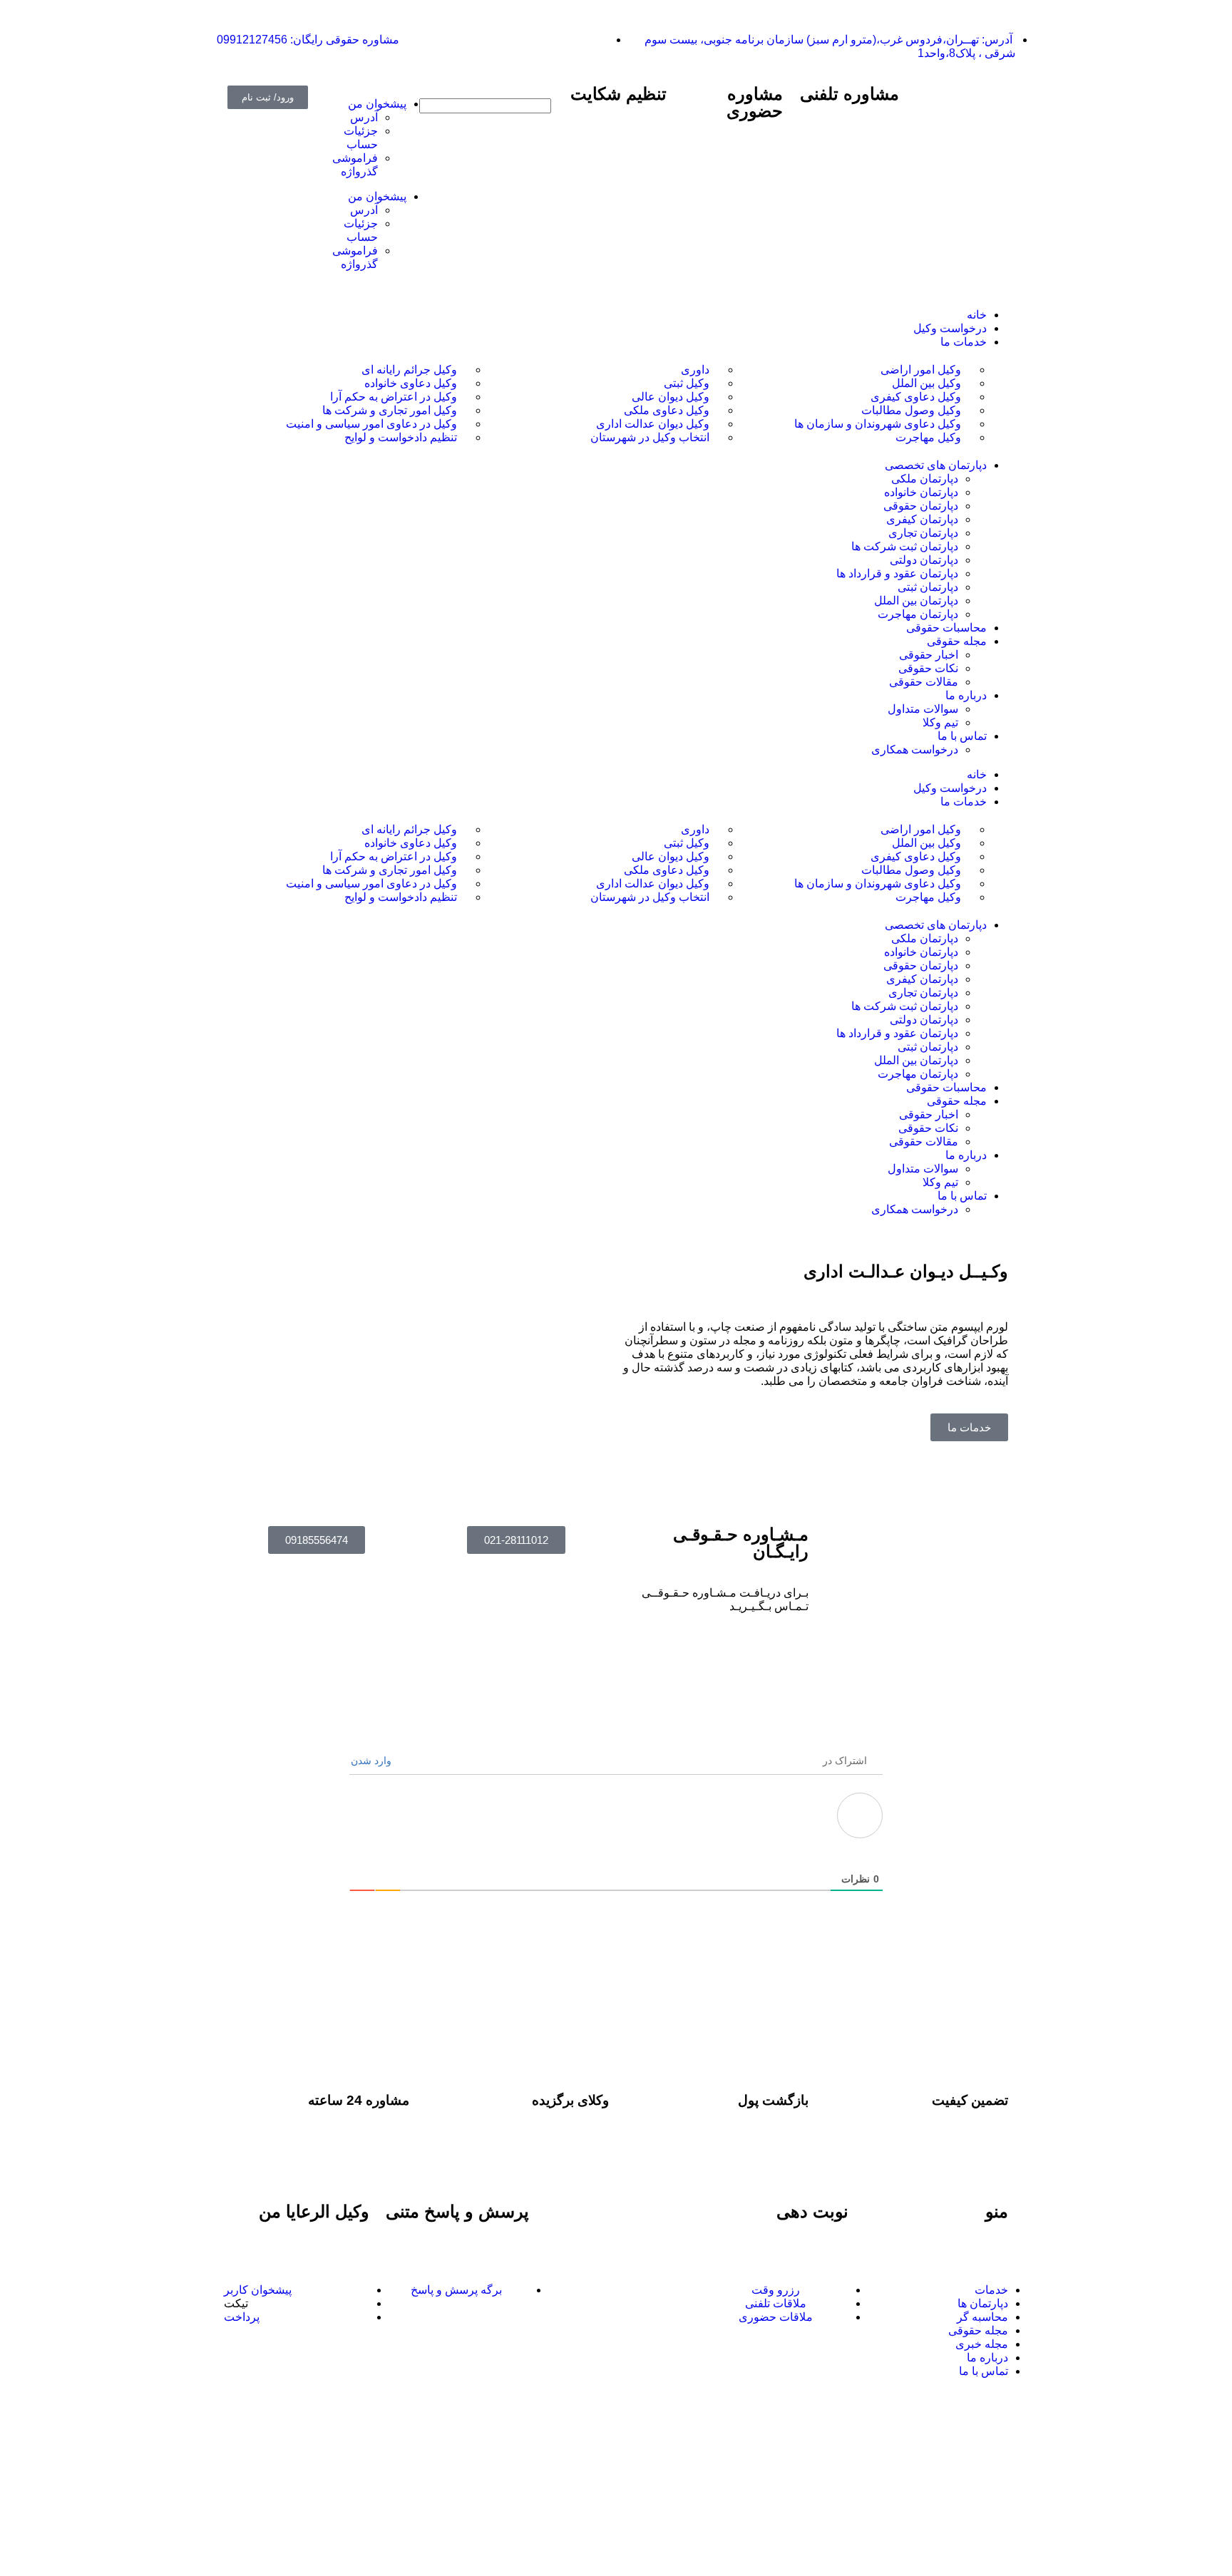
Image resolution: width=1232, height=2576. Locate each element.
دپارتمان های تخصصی (936, 925)
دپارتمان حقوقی (921, 965)
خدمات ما (964, 802)
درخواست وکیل (950, 788)
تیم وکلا (940, 1182)
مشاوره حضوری (755, 102)
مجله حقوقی (957, 1101)
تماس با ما (962, 1196)
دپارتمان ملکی (925, 938)
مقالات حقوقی (924, 1142)
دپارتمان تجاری (923, 993)
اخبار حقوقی (929, 1114)
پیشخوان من (377, 104)
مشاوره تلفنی (849, 94)
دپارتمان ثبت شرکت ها (905, 1006)
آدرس (364, 117)
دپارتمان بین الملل (916, 1060)
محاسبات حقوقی (946, 1087)
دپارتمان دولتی (924, 1020)
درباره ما (966, 1155)
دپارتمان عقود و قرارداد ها (897, 1033)
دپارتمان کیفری (922, 979)
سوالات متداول (923, 1169)
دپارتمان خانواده (921, 952)
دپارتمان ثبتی (928, 1047)
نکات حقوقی (928, 1128)
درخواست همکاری (915, 1209)
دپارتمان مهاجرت (918, 1074)
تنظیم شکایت (618, 94)
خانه (977, 774)
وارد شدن (373, 1761)
